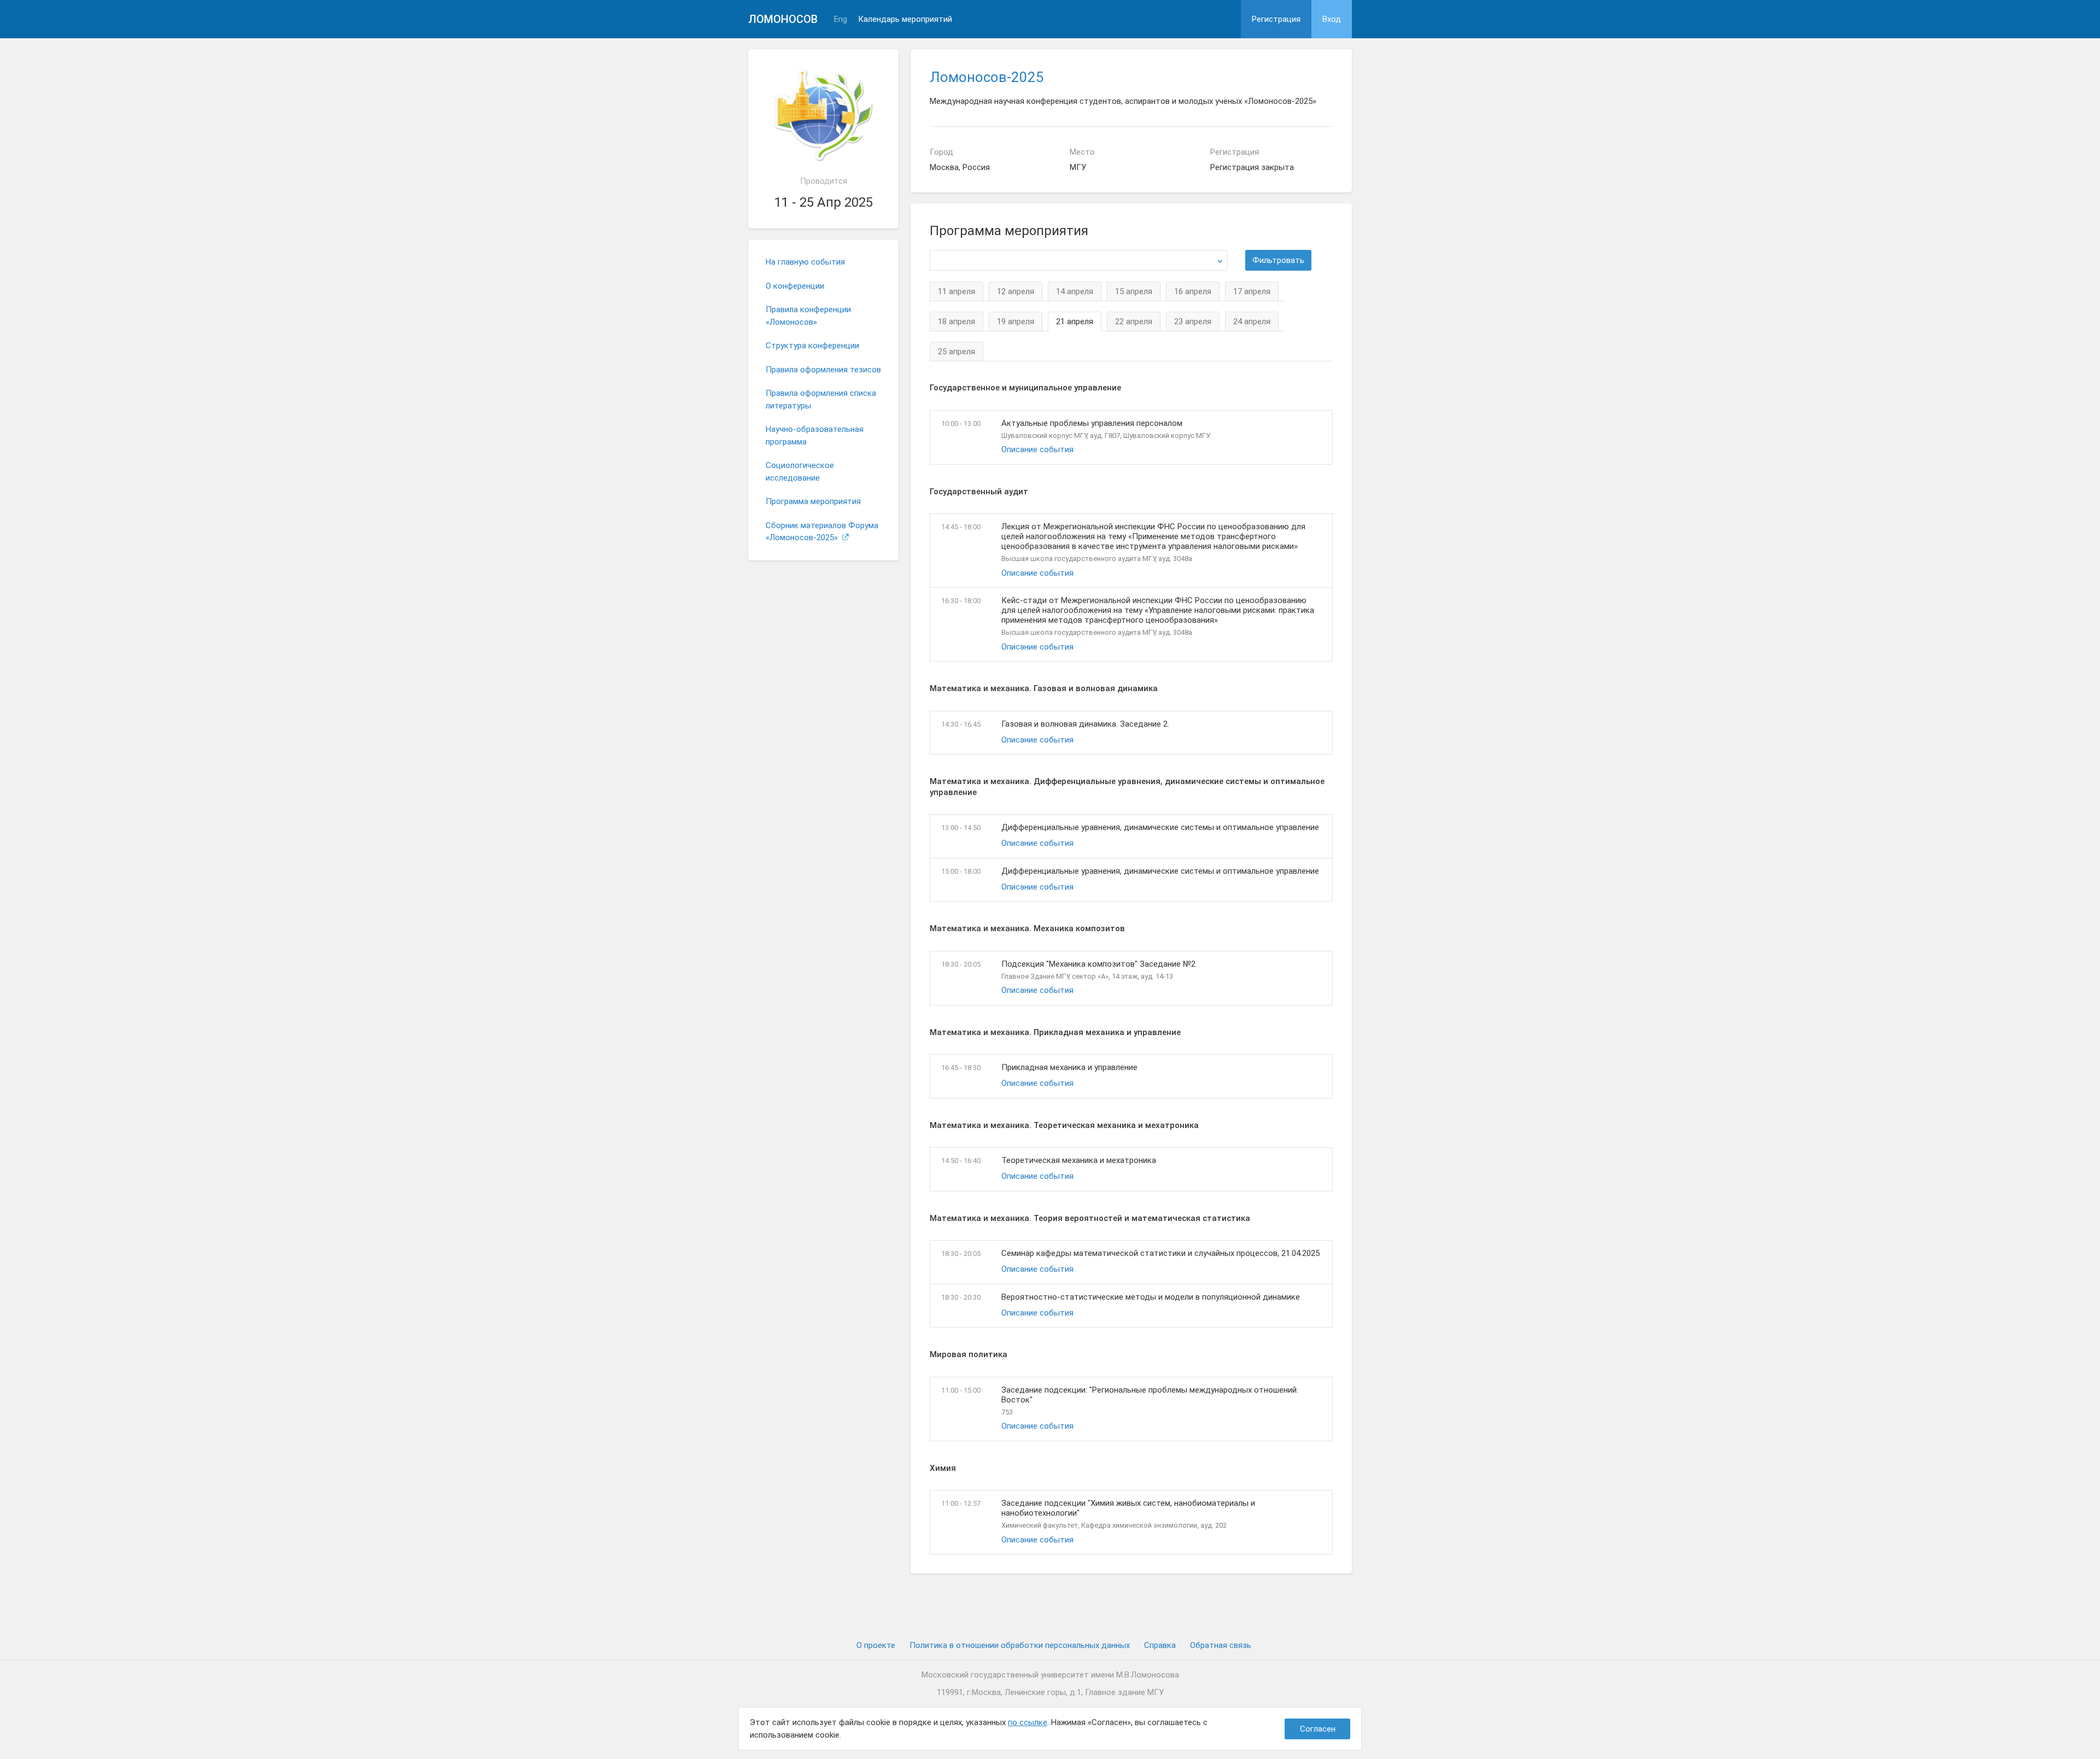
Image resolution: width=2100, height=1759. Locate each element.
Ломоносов (783, 19)
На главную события (805, 262)
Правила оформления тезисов (823, 370)
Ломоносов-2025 (987, 77)
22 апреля (1134, 322)
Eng (841, 19)
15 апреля (1134, 291)
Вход (1332, 19)
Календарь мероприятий (905, 19)
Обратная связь (1221, 1645)
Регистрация (1276, 19)
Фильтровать (1278, 260)
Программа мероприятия (813, 501)
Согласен (1318, 1729)
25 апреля (956, 352)
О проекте (876, 1645)
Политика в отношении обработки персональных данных (1020, 1645)
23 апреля (1193, 322)
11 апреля (956, 291)
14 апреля (1075, 291)
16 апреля (1193, 291)
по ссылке (1028, 1722)
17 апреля (1252, 291)
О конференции (795, 286)
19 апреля (1016, 322)
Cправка (1160, 1645)
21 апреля (1075, 322)
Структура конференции (812, 346)
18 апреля (956, 322)
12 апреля (1016, 291)
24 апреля (1252, 322)
